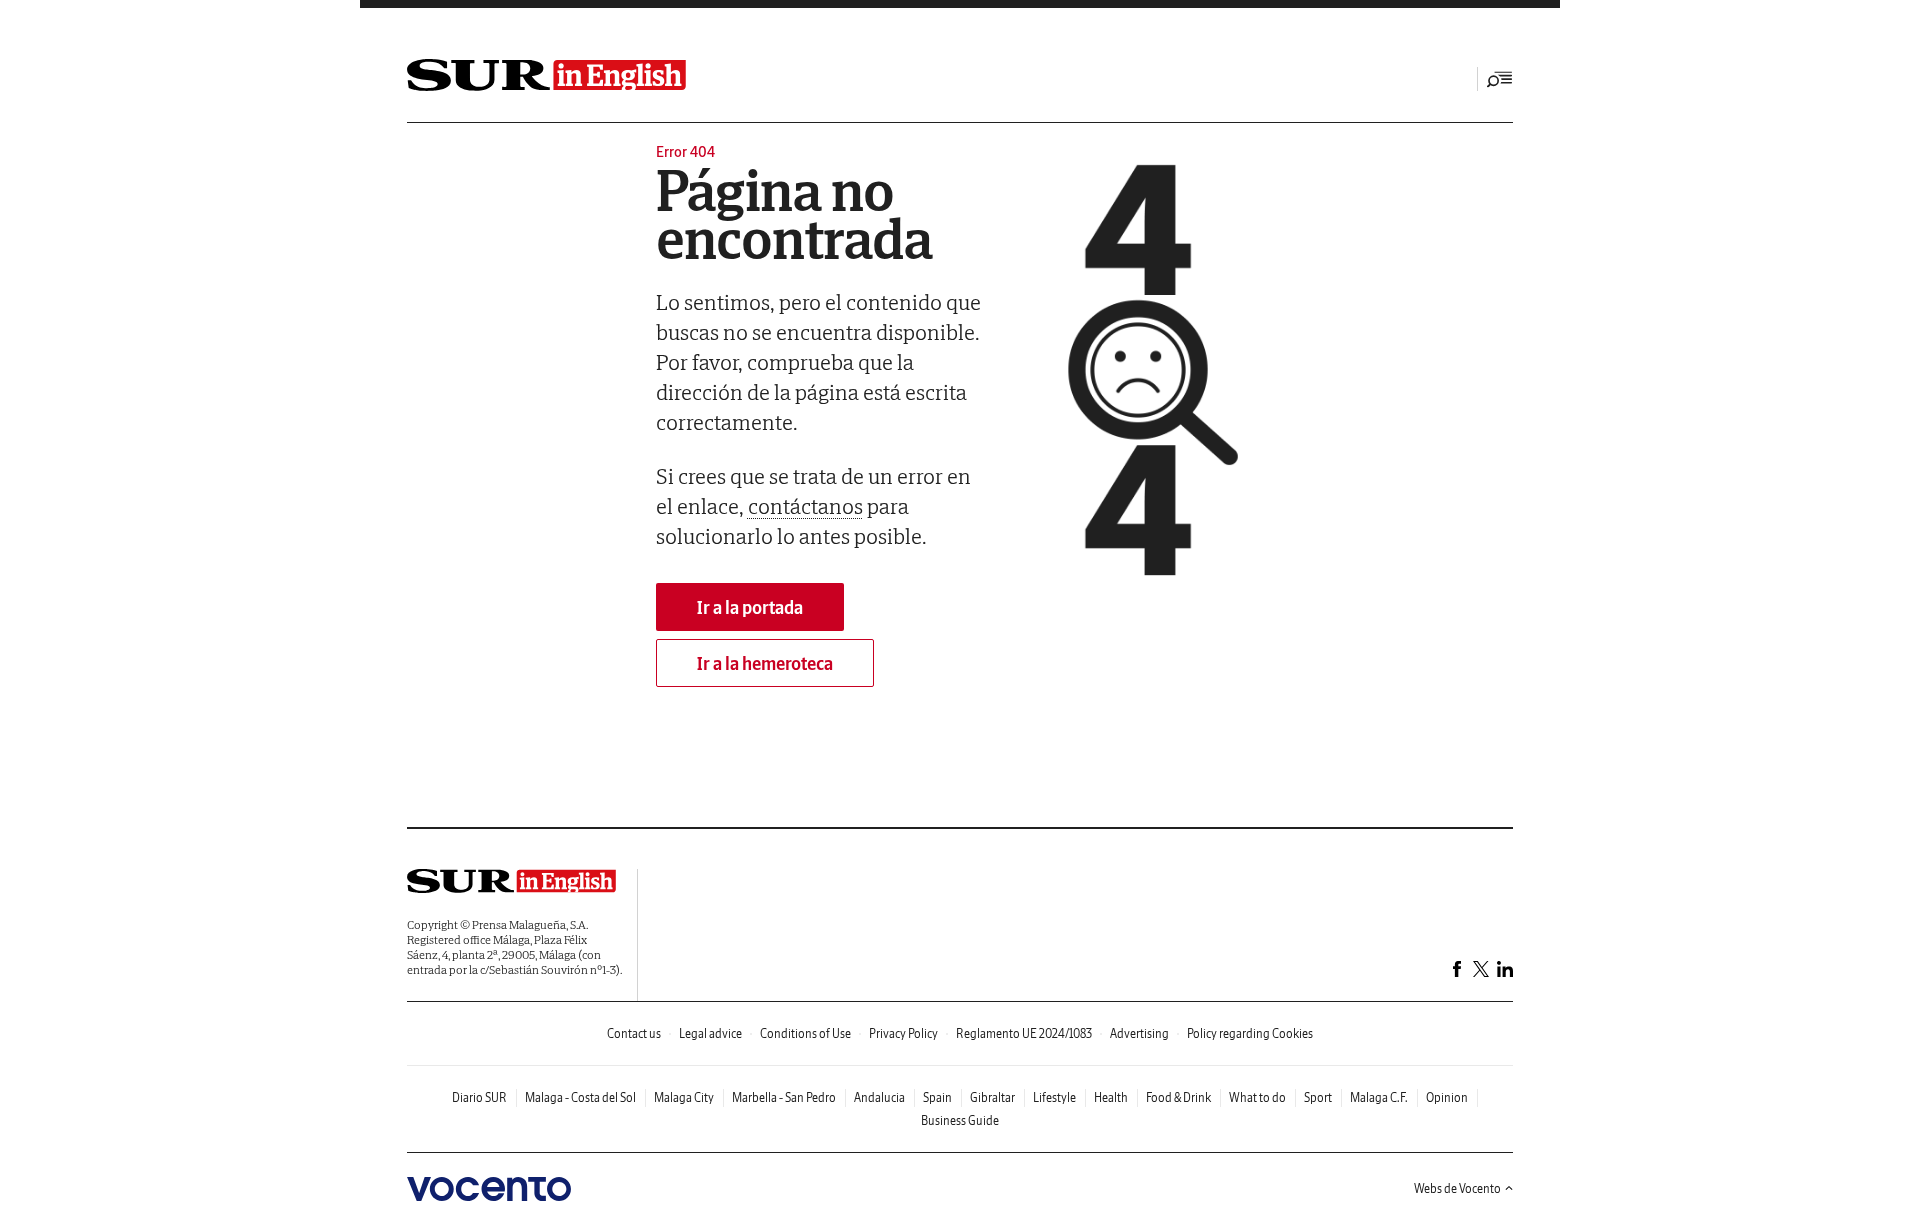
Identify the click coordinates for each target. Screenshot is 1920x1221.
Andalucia (879, 1097)
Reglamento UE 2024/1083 (1024, 1033)
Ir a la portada (750, 607)
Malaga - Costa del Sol (580, 1097)
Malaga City (684, 1097)
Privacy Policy (903, 1033)
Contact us (634, 1033)
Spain (937, 1097)
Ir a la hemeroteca (765, 663)
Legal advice (710, 1033)
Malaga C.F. (1379, 1097)
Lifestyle (1054, 1097)
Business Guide (960, 1120)
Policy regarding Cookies (1250, 1033)
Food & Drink (1178, 1097)
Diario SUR (479, 1097)
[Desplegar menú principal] (1500, 79)
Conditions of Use (805, 1033)
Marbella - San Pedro (784, 1097)
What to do (1257, 1097)
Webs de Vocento (1457, 1188)
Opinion (1447, 1097)
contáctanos (805, 506)
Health (1111, 1097)
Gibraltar (992, 1097)
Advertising (1139, 1033)
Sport (1318, 1097)
